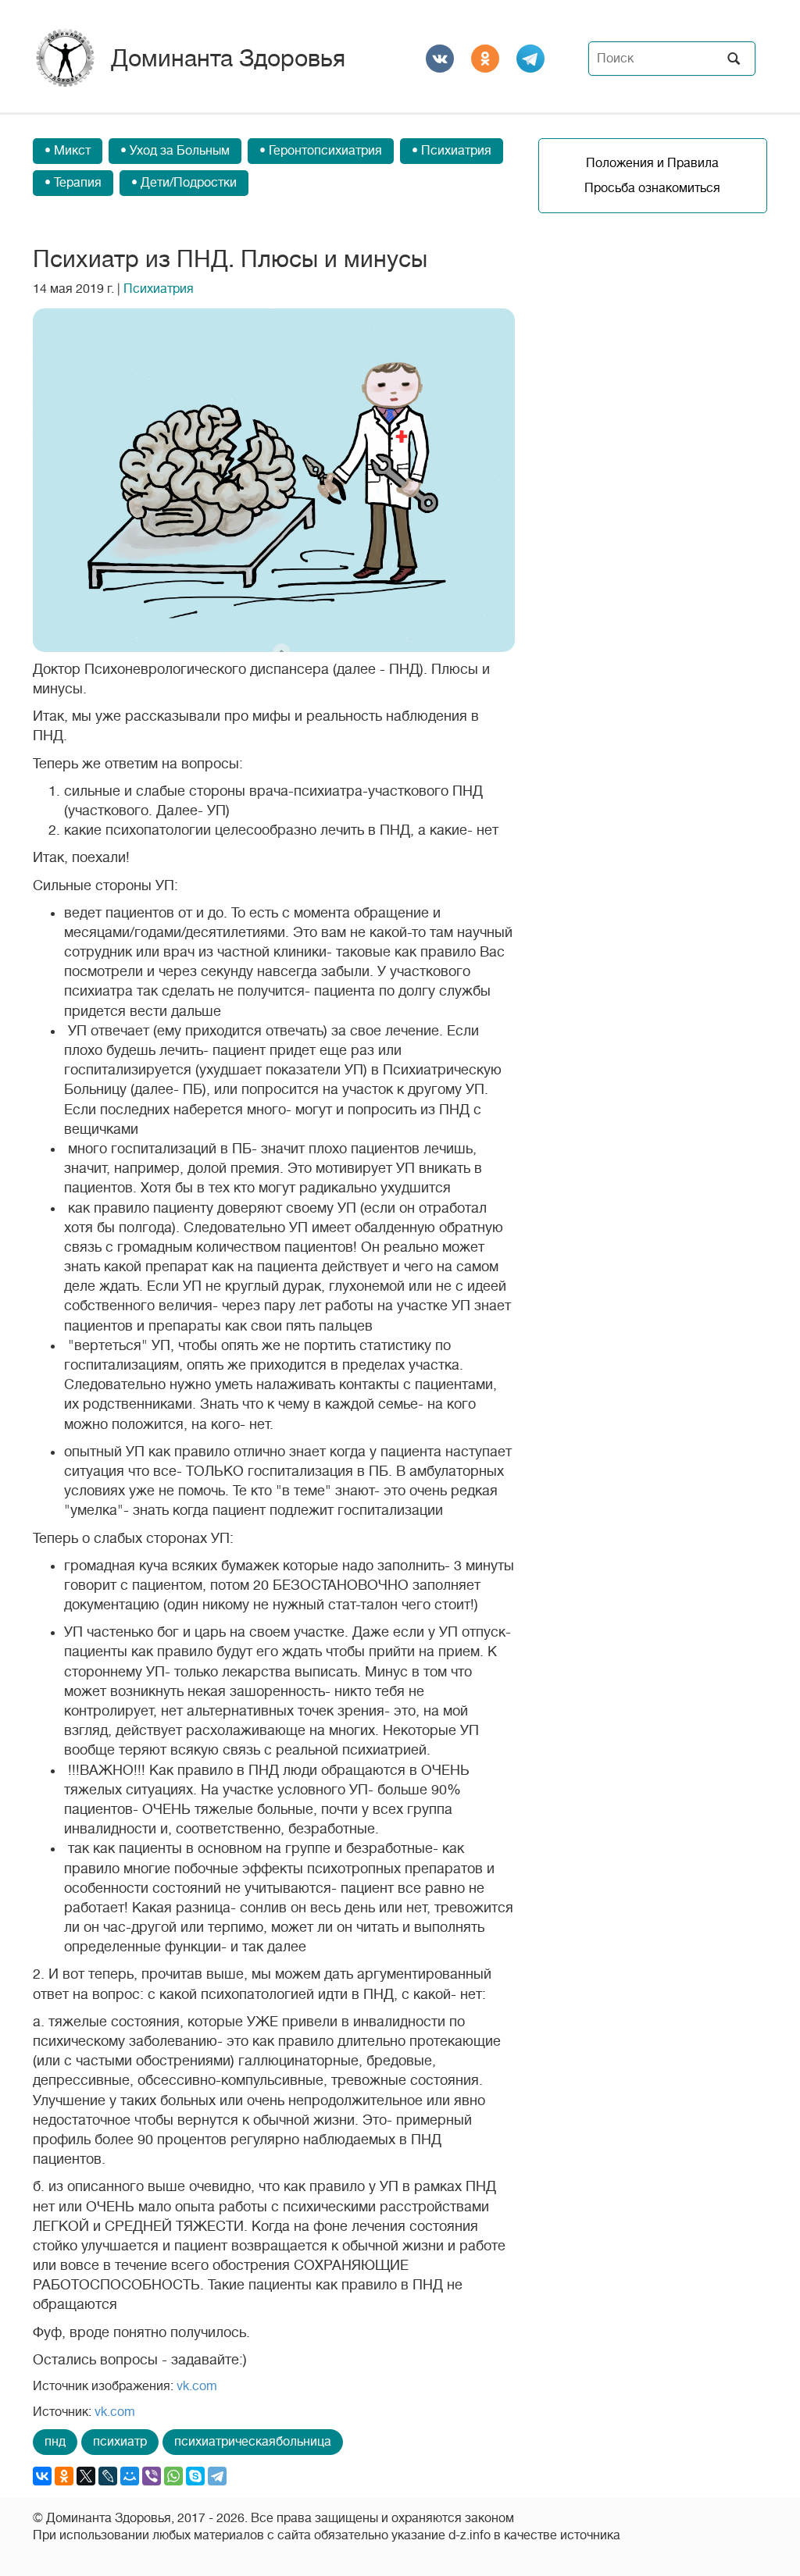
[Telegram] (217, 2476)
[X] (86, 2476)
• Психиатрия (452, 151)
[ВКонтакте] (42, 2476)
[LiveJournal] (108, 2476)
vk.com (197, 2386)
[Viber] (152, 2476)
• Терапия (73, 183)
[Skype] (195, 2476)
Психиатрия (159, 289)
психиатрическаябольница (253, 2442)
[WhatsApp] (173, 2476)
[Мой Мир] (130, 2476)
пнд (55, 2442)
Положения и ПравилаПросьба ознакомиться (652, 176)
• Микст (68, 151)
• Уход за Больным (175, 151)
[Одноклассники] (64, 2476)
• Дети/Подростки (184, 183)
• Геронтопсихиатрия (321, 151)
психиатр (120, 2442)
